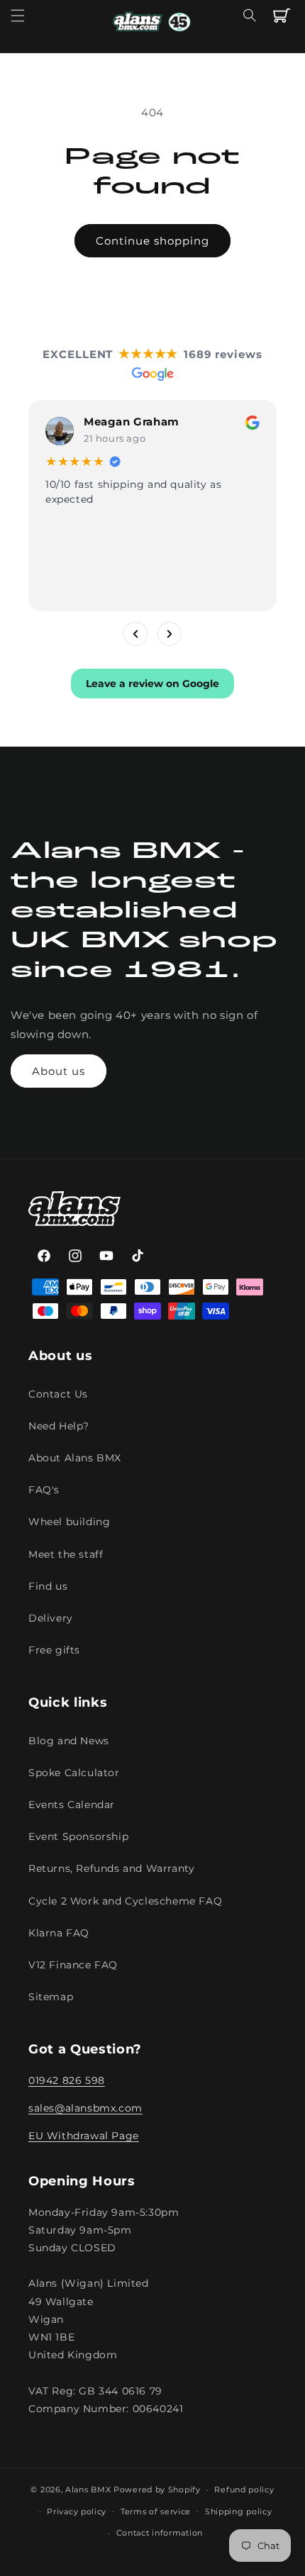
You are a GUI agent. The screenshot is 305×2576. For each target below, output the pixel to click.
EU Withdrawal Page (84, 2136)
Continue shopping (152, 241)
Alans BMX (88, 2489)
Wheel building (69, 1522)
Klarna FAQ (59, 1933)
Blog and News (69, 1741)
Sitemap (51, 1997)
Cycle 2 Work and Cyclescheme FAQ (125, 1901)
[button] (18, 16)
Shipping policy (239, 2511)
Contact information (160, 2533)
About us (59, 1071)
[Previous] (135, 634)
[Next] (170, 634)
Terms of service (156, 2511)
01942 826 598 (67, 2080)
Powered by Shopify (157, 2489)
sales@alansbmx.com (85, 2108)
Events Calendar (72, 1805)
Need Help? (59, 1426)
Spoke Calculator (74, 1773)
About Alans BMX (75, 1458)
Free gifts (54, 1650)
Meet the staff (66, 1554)
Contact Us (58, 1394)
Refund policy (244, 2489)
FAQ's (44, 1490)
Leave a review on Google (152, 684)
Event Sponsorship (78, 1836)
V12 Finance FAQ (73, 1965)
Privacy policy (77, 2511)
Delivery (51, 1618)
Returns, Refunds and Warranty (111, 1868)
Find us (48, 1586)
